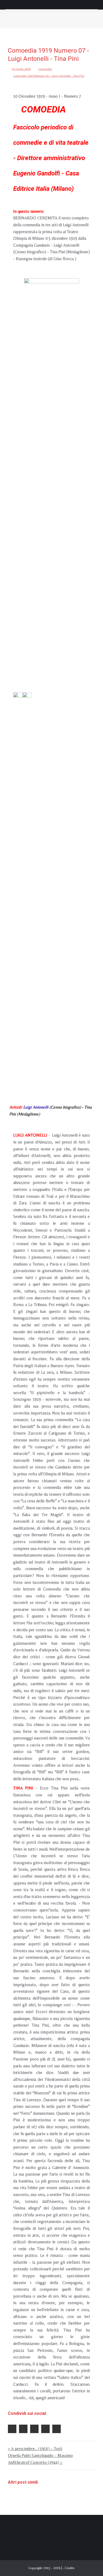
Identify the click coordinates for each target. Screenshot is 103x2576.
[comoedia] (51, 477)
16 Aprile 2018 (21, 69)
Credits (70, 2568)
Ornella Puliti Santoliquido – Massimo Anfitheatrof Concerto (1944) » (40, 2459)
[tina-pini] (27, 891)
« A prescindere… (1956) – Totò (35, 2449)
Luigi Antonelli (35, 1107)
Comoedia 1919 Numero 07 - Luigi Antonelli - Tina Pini (49, 76)
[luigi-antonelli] (18, 891)
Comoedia (45, 69)
